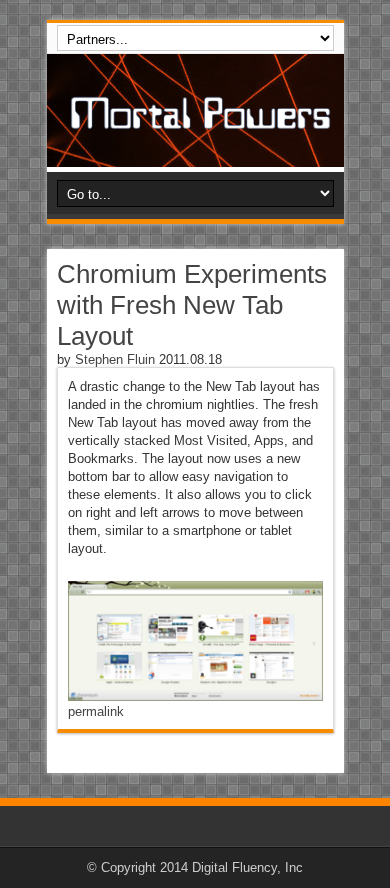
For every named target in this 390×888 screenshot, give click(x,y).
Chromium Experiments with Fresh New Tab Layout (192, 305)
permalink (96, 711)
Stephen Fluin (115, 359)
